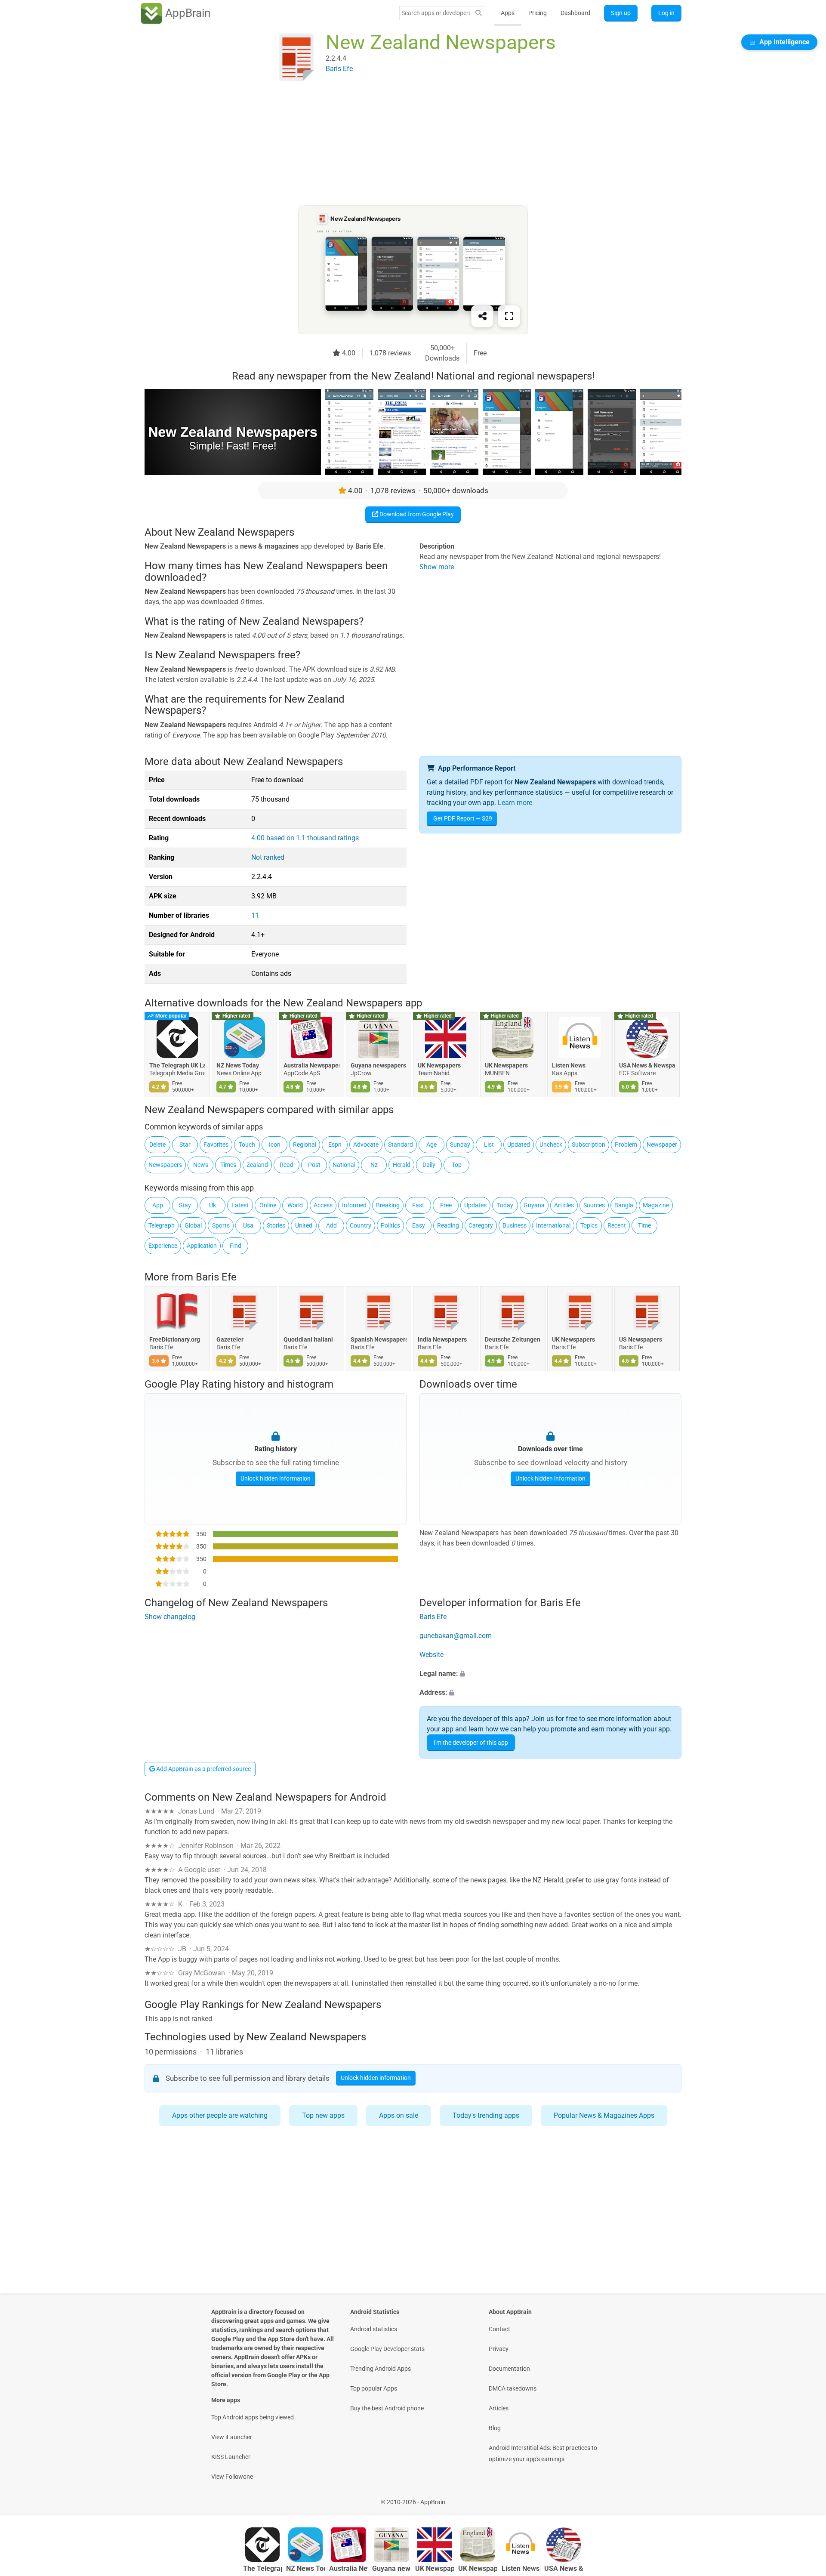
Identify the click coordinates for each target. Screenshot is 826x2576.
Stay (185, 1205)
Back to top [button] (804, 2497)
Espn (335, 1145)
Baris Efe (216, 1277)
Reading (448, 1225)
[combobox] (436, 13)
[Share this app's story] (482, 316)
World (295, 1205)
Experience (163, 1246)
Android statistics (374, 2329)
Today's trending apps (486, 2115)
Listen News (569, 1065)
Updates (475, 1205)
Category (481, 1225)
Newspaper (662, 1145)
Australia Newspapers (311, 1065)
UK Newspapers (439, 1065)
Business (515, 1225)
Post (314, 1165)
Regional (305, 1145)
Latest (240, 1205)
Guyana (534, 1205)
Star (185, 1145)
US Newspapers (641, 1340)
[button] (550, 1674)
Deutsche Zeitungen (513, 1340)
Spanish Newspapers (379, 1340)
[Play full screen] (509, 316)
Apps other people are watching (220, 2115)
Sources (594, 1205)
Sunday (460, 1145)
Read (287, 1165)
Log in (666, 13)
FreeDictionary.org (175, 1340)
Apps (508, 13)
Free (446, 1205)
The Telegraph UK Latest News (177, 1065)
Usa (248, 1225)
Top (457, 1165)
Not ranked (268, 857)
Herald (402, 1165)
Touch (247, 1145)
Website (431, 1655)
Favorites (216, 1145)
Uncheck (551, 1145)
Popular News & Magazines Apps (604, 2115)
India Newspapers (442, 1340)
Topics (589, 1225)
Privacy (499, 2349)
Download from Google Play (416, 514)
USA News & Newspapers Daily (647, 1065)
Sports (221, 1225)
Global (193, 1225)
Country (361, 1225)
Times (228, 1165)
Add (331, 1225)
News (201, 1165)
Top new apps (323, 2115)
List (489, 1145)
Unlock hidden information (276, 1478)
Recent (617, 1225)
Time (644, 1225)
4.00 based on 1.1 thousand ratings (305, 838)
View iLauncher (232, 2437)
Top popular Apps (374, 2388)
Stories (276, 1225)
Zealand (257, 1165)
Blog (495, 2428)
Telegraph (162, 1225)
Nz (374, 1165)
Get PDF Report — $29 (463, 818)
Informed (354, 1205)
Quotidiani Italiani (308, 1340)
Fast (418, 1205)
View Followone (232, 2477)
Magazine (656, 1205)
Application (202, 1246)
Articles (564, 1205)
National (344, 1165)
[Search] (478, 13)
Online (268, 1205)
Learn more (515, 803)
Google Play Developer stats (387, 2349)
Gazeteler (230, 1340)
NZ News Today (238, 1065)
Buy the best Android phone (387, 2408)
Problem (626, 1145)
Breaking (388, 1205)
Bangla (624, 1205)
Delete (157, 1145)
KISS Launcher (231, 2457)
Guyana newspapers (378, 1065)
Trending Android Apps (381, 2369)
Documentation (509, 2369)
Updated (519, 1145)
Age (431, 1145)
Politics (390, 1225)
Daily (429, 1165)
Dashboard (575, 13)
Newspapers (165, 1165)
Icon (275, 1145)
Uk (213, 1205)
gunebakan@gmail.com (456, 1636)
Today (505, 1205)
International (553, 1225)
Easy (419, 1225)
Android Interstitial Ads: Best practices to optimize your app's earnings (543, 2453)
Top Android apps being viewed (253, 2417)
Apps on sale (399, 2115)
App (158, 1205)
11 (255, 915)
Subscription (589, 1145)
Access (323, 1205)
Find (236, 1246)
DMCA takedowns (513, 2388)
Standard (401, 1145)
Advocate (366, 1145)
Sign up (621, 13)
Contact (499, 2329)
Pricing (538, 13)
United (304, 1225)
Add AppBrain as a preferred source (203, 1769)
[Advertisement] (403, 145)
